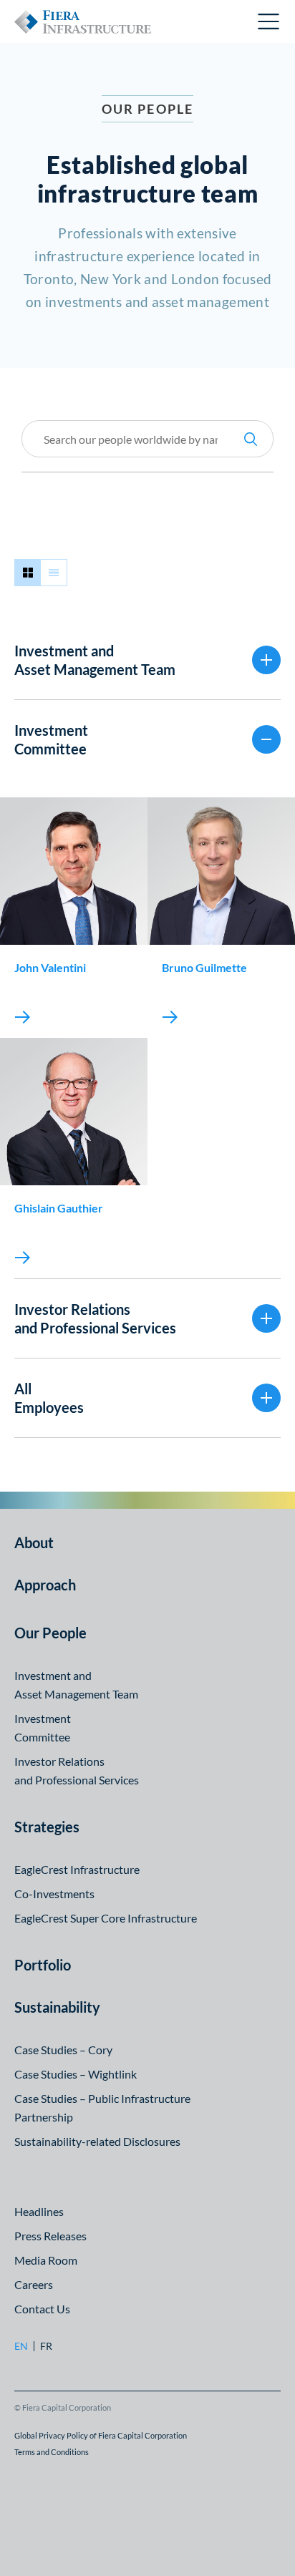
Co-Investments (54, 1894)
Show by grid (28, 573)
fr (46, 2346)
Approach (45, 1585)
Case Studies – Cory (63, 2050)
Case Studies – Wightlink (76, 2074)
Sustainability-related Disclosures (97, 2141)
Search (251, 439)
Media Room (46, 2260)
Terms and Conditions (52, 2452)
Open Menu (269, 21)
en (21, 2346)
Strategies (47, 1827)
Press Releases (50, 2236)
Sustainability (57, 2007)
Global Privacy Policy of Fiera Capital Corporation (101, 2435)
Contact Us (42, 2309)
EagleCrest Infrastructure (77, 1869)
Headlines (39, 2211)
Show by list (54, 573)
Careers (34, 2284)
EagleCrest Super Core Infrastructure (106, 1918)
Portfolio (43, 1965)
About (34, 1542)
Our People (50, 1633)
